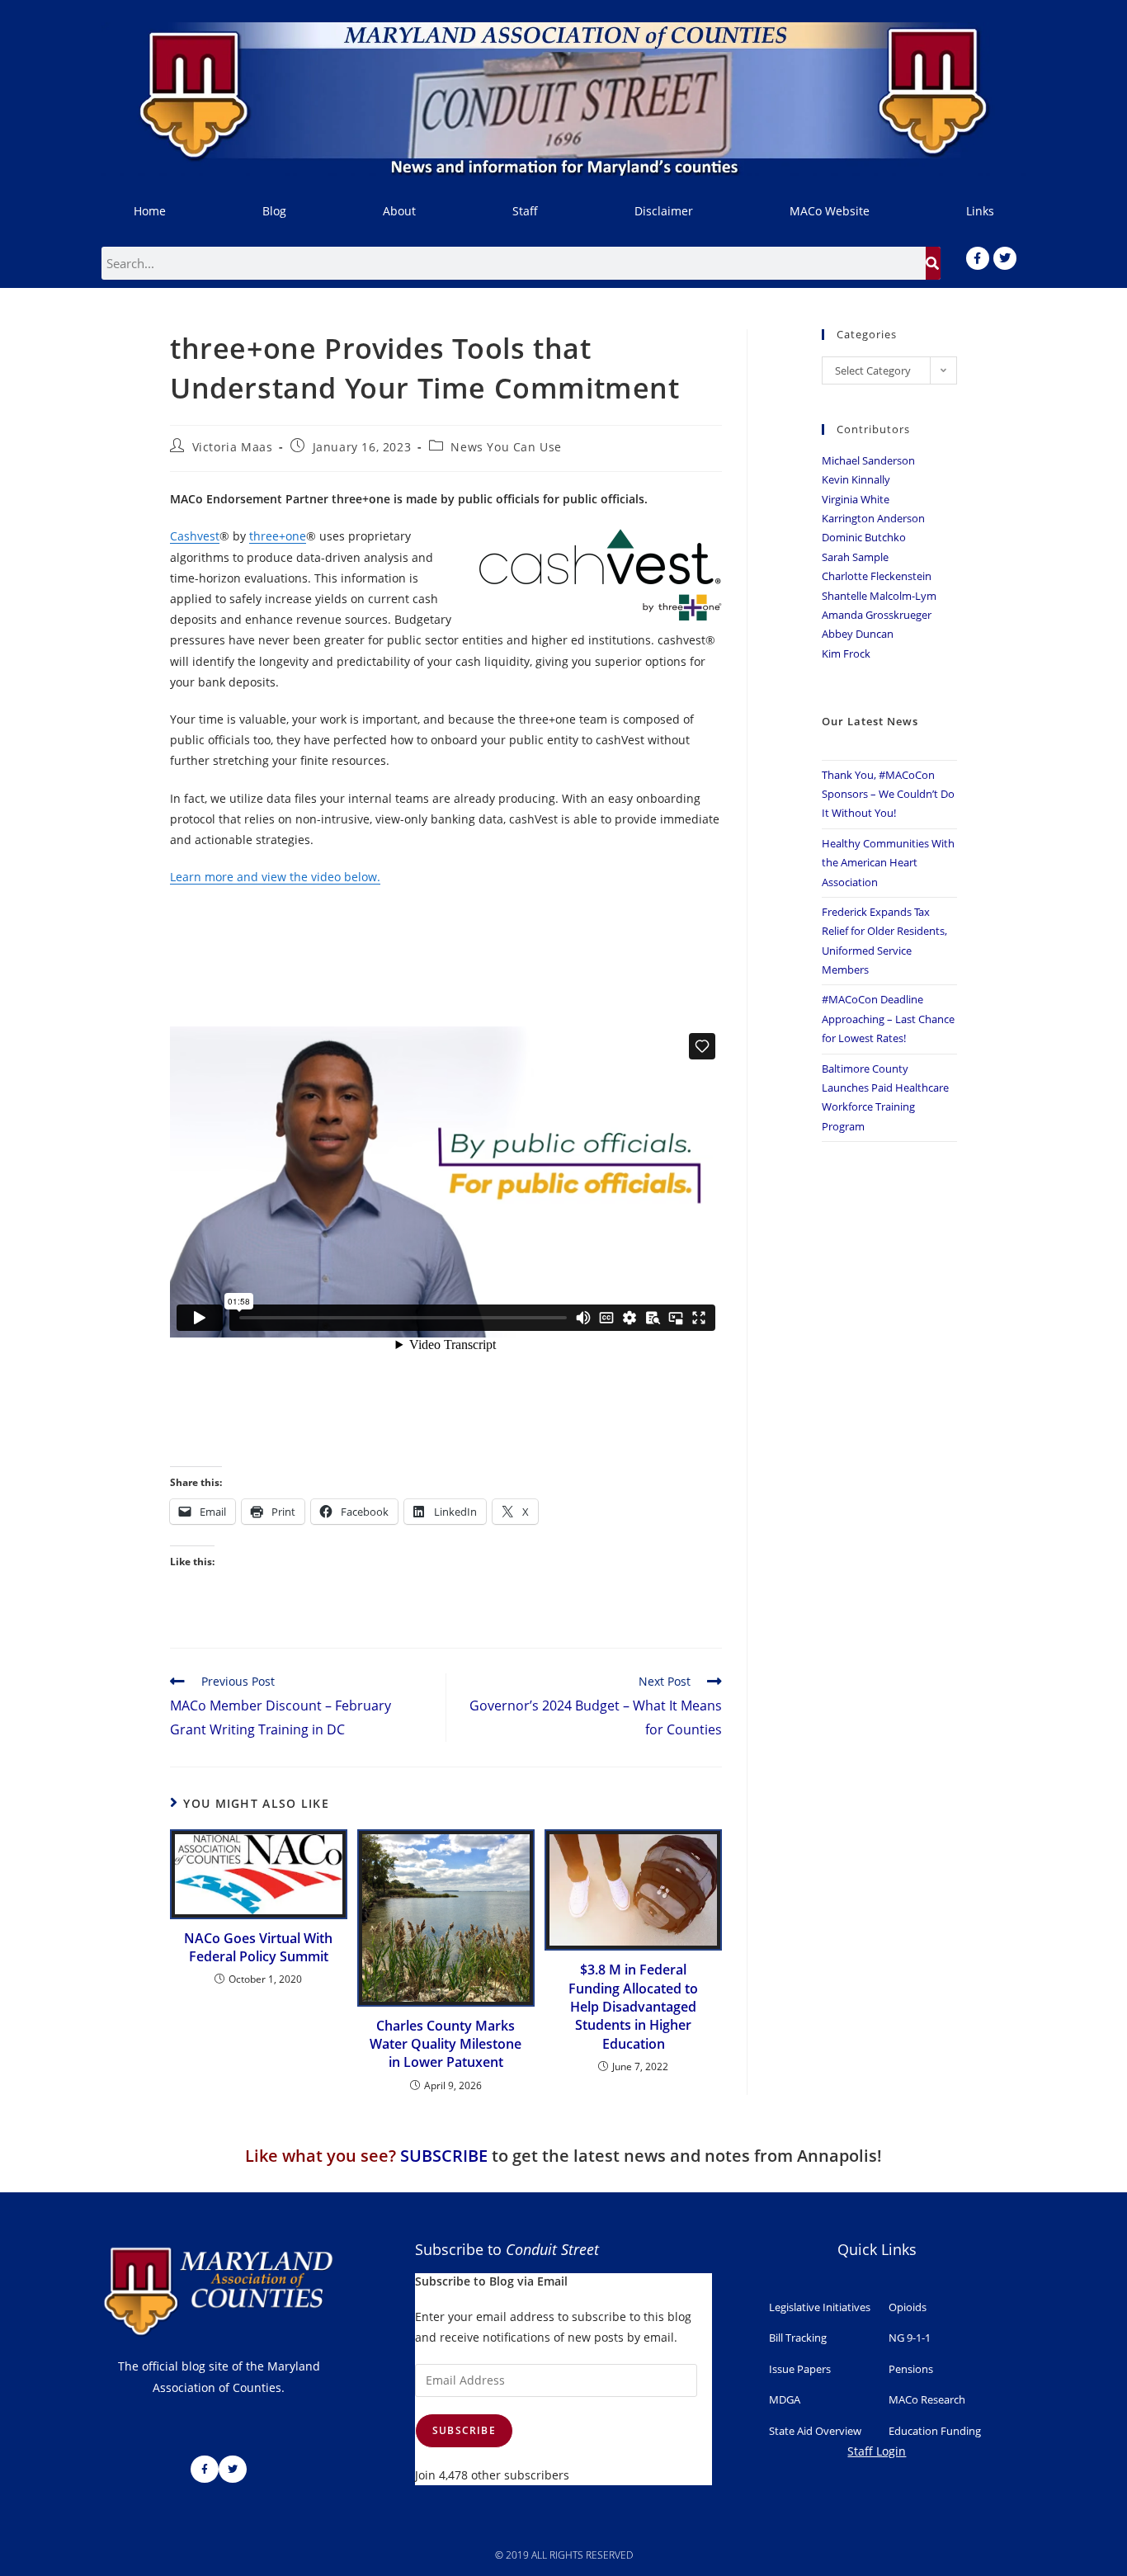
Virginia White (856, 499)
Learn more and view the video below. (275, 877)
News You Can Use (506, 447)
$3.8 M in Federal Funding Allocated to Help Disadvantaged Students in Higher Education (633, 2007)
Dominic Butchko (864, 537)
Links (980, 211)
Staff (525, 211)
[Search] (933, 263)
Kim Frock (846, 653)
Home (150, 211)
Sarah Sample (855, 557)
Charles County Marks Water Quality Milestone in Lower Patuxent (446, 2044)
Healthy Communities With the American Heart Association (888, 863)
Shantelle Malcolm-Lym (879, 596)
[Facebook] (978, 258)
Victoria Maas (233, 447)
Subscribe (464, 2430)
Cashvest (195, 536)
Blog (274, 211)
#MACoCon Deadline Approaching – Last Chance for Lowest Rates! (888, 1019)
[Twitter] (1005, 258)
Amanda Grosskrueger (877, 615)
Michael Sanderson (868, 460)
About (399, 211)
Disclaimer (664, 211)
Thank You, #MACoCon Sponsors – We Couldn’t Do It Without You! (888, 794)
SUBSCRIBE (444, 2156)
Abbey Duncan (858, 634)
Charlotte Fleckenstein (877, 576)
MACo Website (830, 211)
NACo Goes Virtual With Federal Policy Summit (258, 1947)
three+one (278, 536)
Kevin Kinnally (856, 479)
